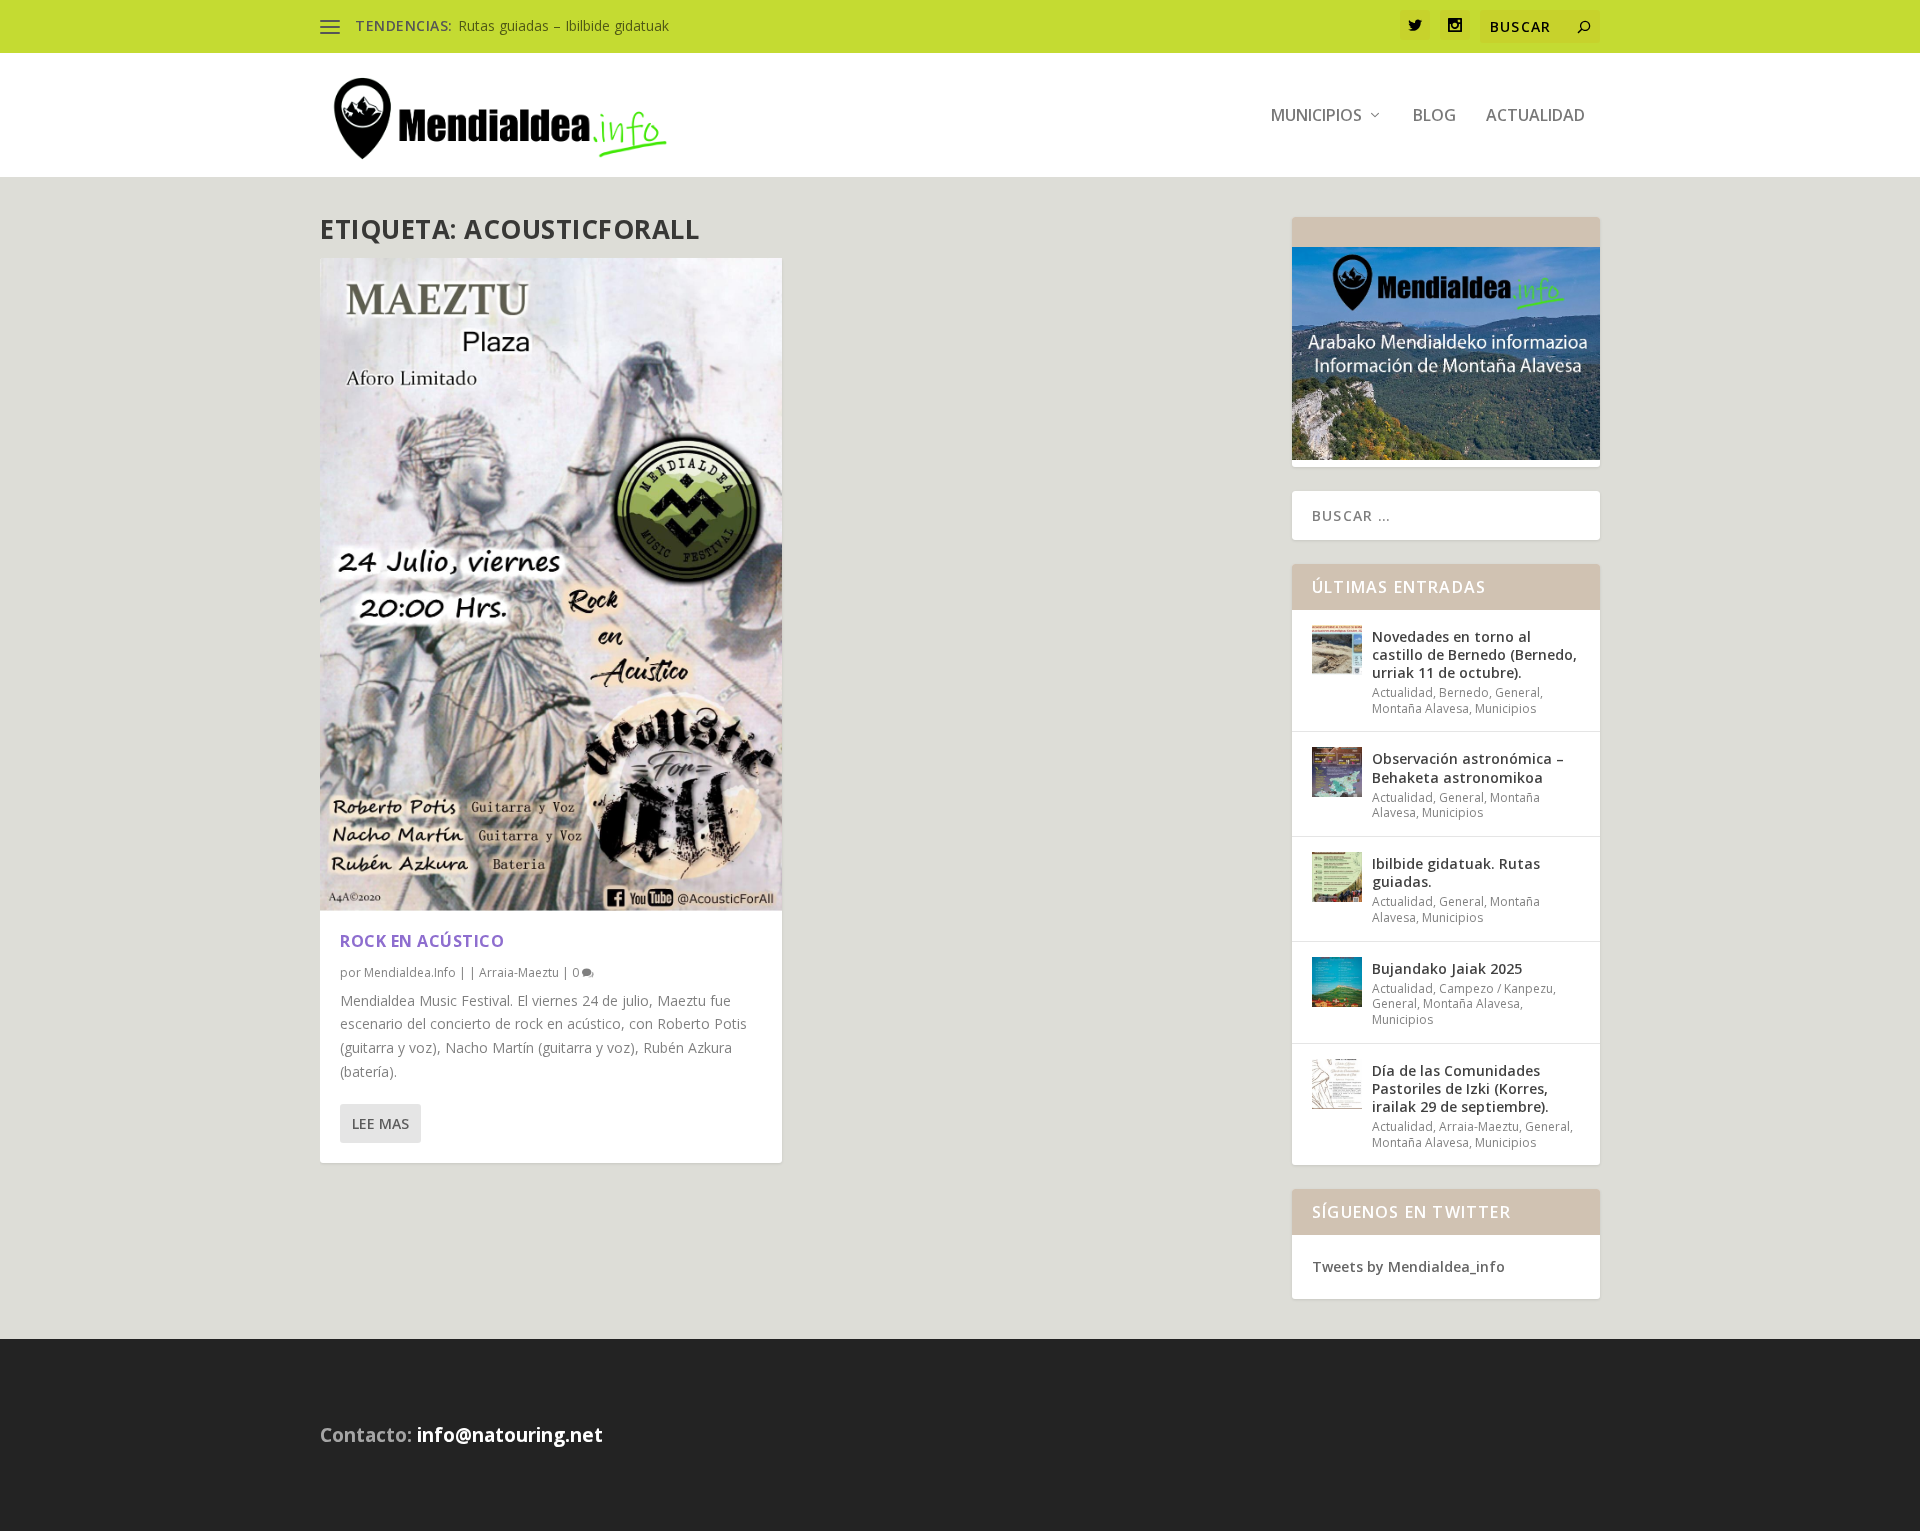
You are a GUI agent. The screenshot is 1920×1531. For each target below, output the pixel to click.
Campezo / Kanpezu (1496, 988)
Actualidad (1535, 116)
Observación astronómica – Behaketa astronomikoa (1468, 767)
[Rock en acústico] (551, 584)
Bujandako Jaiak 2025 (1447, 968)
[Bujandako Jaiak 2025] (1337, 982)
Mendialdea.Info (410, 972)
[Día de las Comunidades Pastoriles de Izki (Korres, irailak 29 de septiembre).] (1337, 1084)
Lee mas (380, 1123)
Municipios (1316, 116)
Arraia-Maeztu (519, 972)
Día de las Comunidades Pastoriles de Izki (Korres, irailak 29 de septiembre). (1460, 1088)
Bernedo (1464, 692)
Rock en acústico (422, 941)
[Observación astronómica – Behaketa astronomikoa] (1337, 772)
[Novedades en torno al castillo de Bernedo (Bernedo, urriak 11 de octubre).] (1337, 650)
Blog (1434, 116)
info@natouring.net (510, 1435)
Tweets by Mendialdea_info (1408, 1266)
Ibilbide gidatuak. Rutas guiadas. (1456, 872)
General (1517, 692)
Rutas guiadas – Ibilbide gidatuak (563, 25)
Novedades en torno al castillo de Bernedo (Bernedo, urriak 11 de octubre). (1474, 654)
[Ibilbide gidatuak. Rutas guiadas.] (1337, 877)
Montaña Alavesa (1420, 708)
